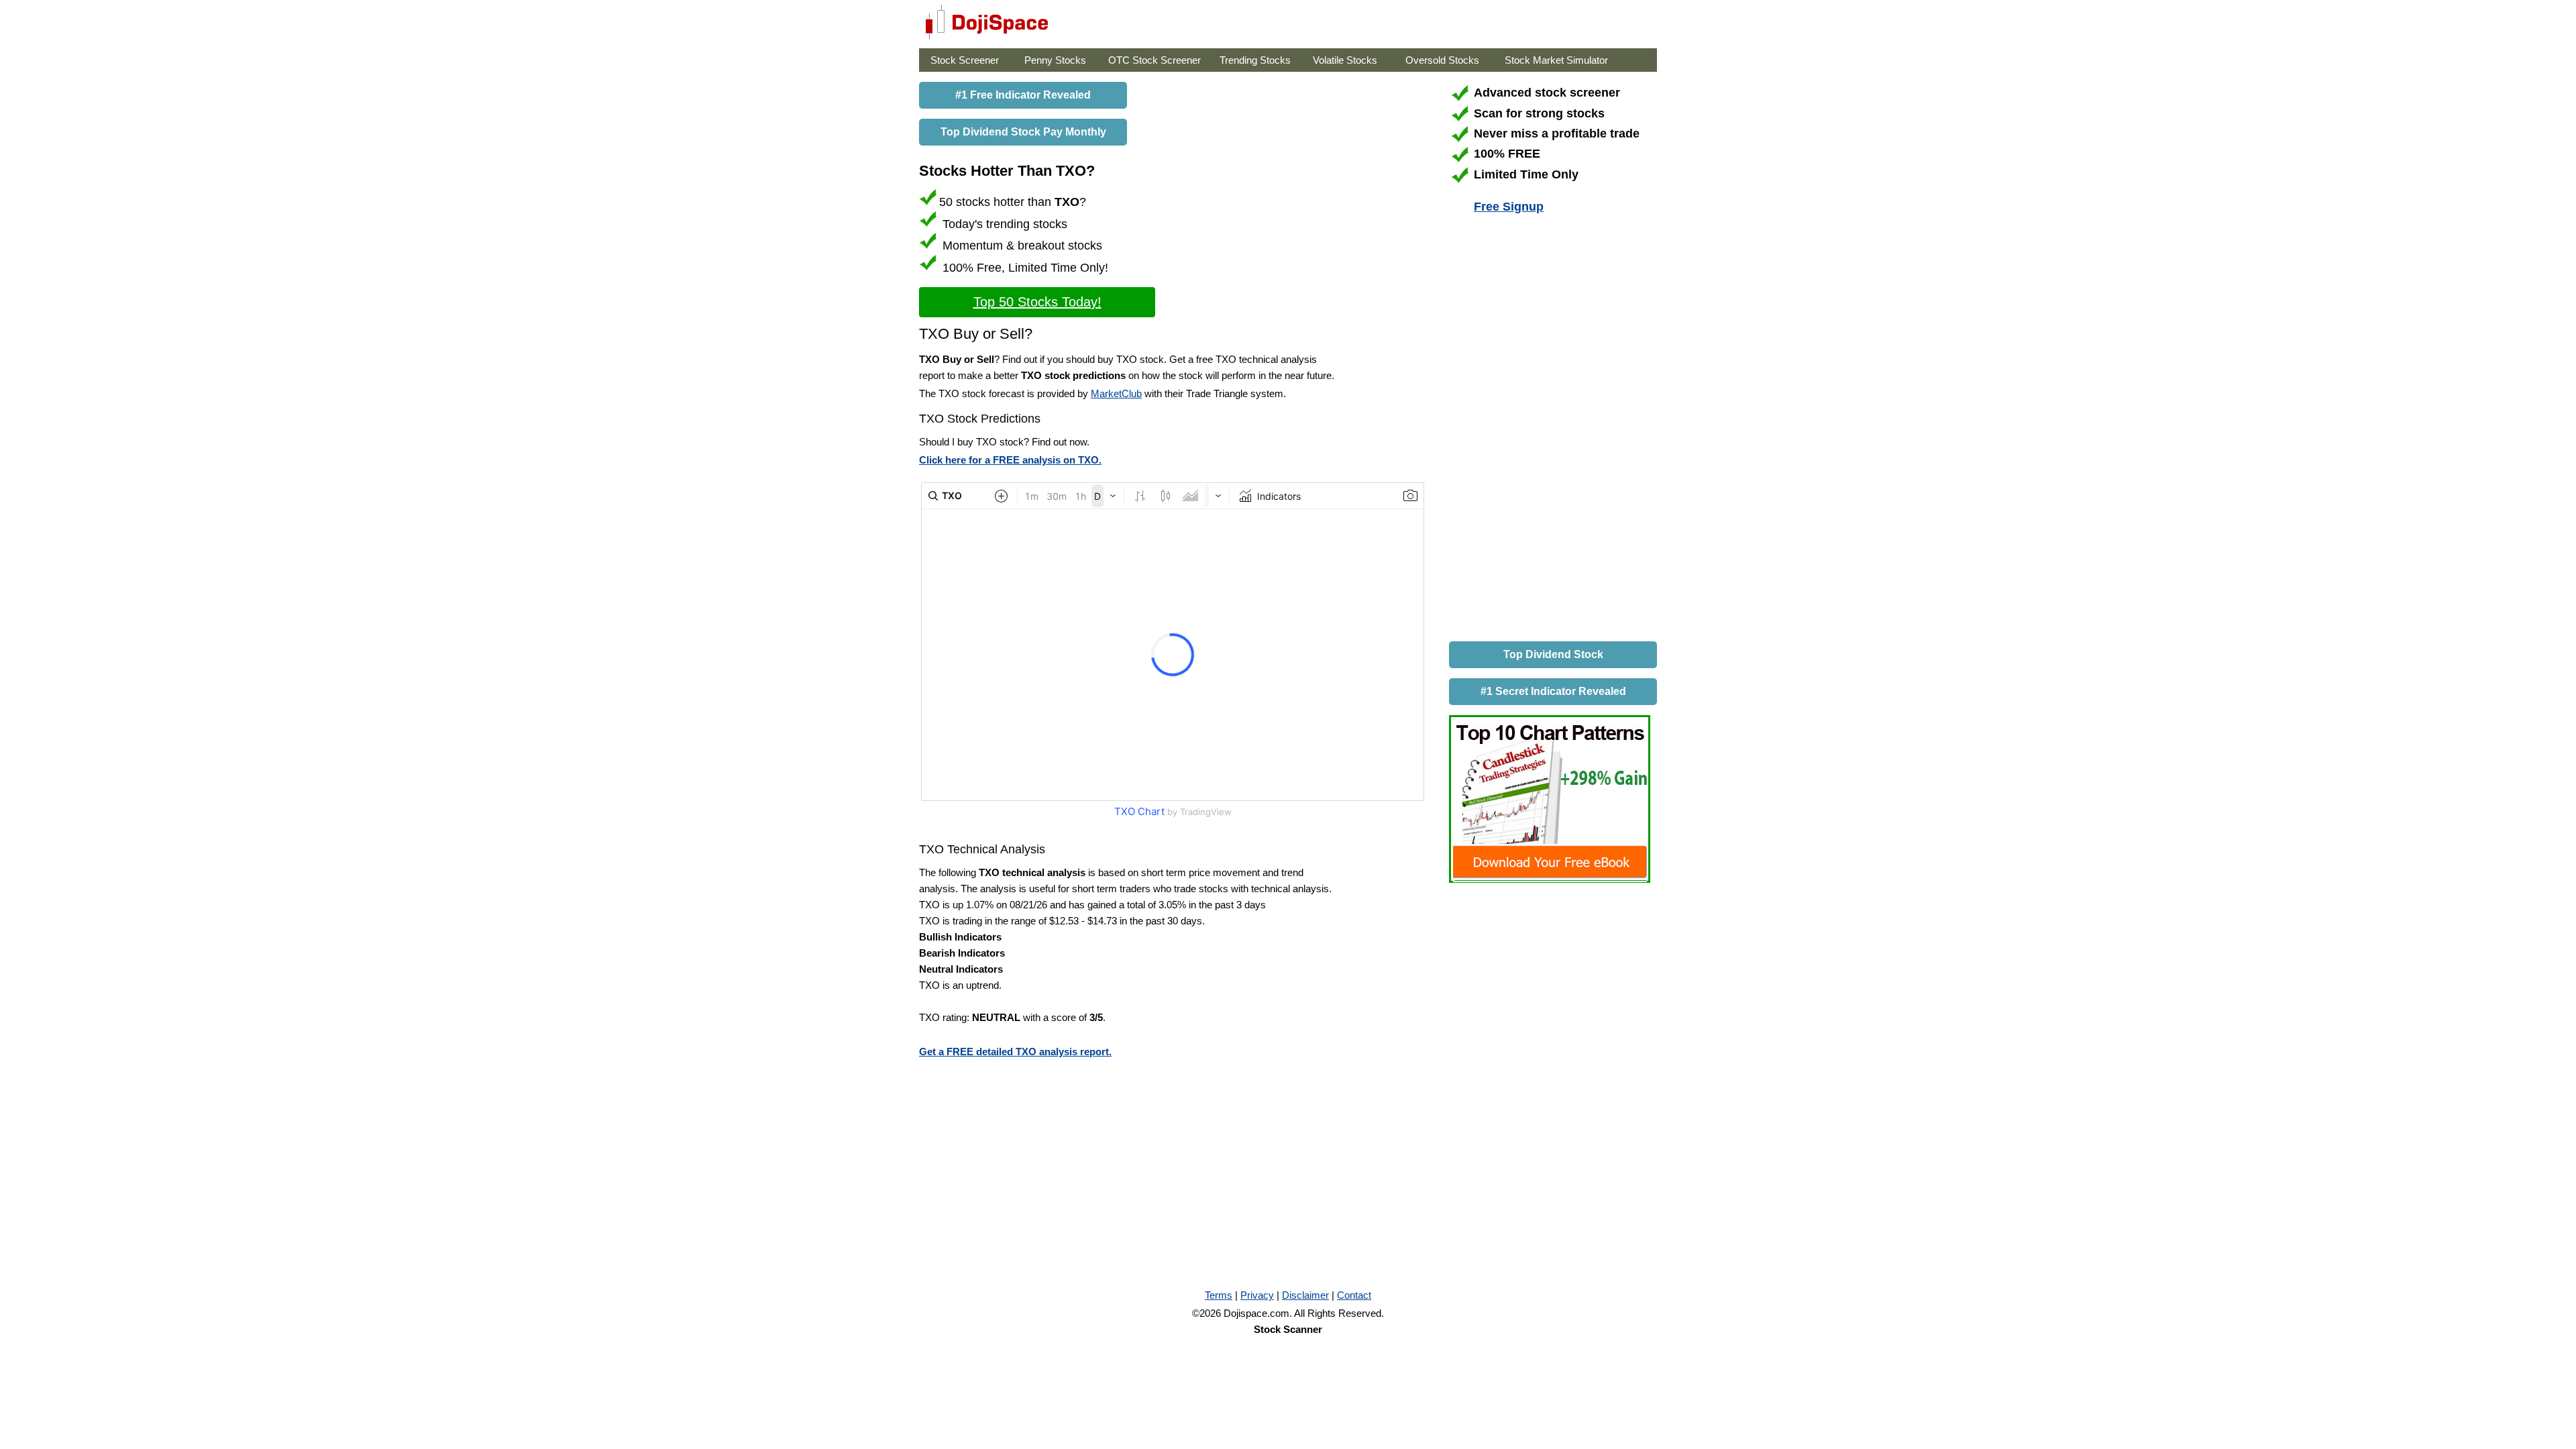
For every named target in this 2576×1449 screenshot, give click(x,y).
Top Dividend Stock (1553, 654)
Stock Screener (965, 60)
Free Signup (1509, 207)
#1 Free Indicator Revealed (1023, 95)
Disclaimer (1305, 1295)
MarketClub (1116, 393)
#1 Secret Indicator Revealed (1553, 691)
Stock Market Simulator (1556, 60)
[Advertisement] (1550, 430)
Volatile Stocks (1345, 60)
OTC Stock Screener (1155, 60)
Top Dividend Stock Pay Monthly (1023, 132)
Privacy (1257, 1295)
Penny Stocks (1055, 60)
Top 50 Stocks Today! (1037, 302)
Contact (1354, 1295)
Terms (1219, 1295)
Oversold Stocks (1442, 60)
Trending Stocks (1255, 60)
